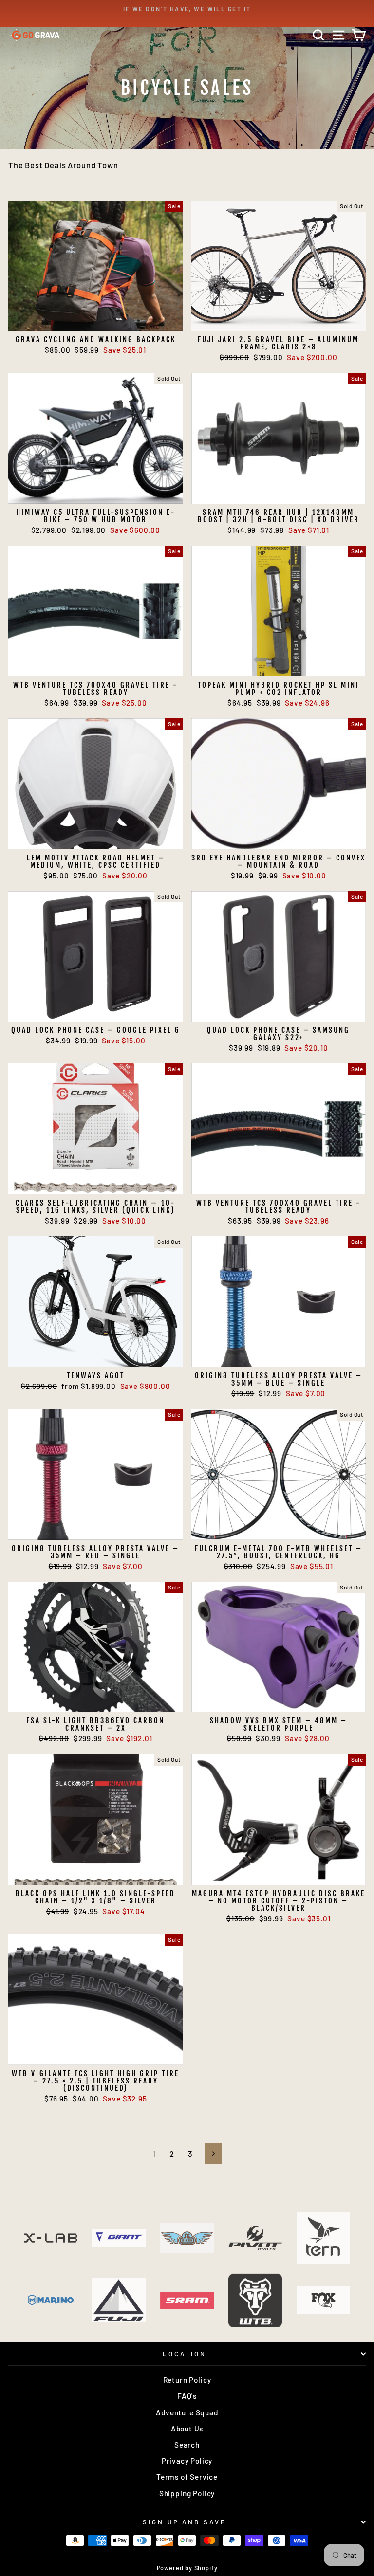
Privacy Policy (187, 2461)
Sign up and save (185, 2522)
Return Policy (187, 2380)
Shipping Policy (187, 2493)
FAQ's (187, 2396)
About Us (187, 2429)
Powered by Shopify (187, 2568)
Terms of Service (187, 2477)
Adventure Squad (187, 2412)
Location (185, 2354)
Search (187, 2445)
